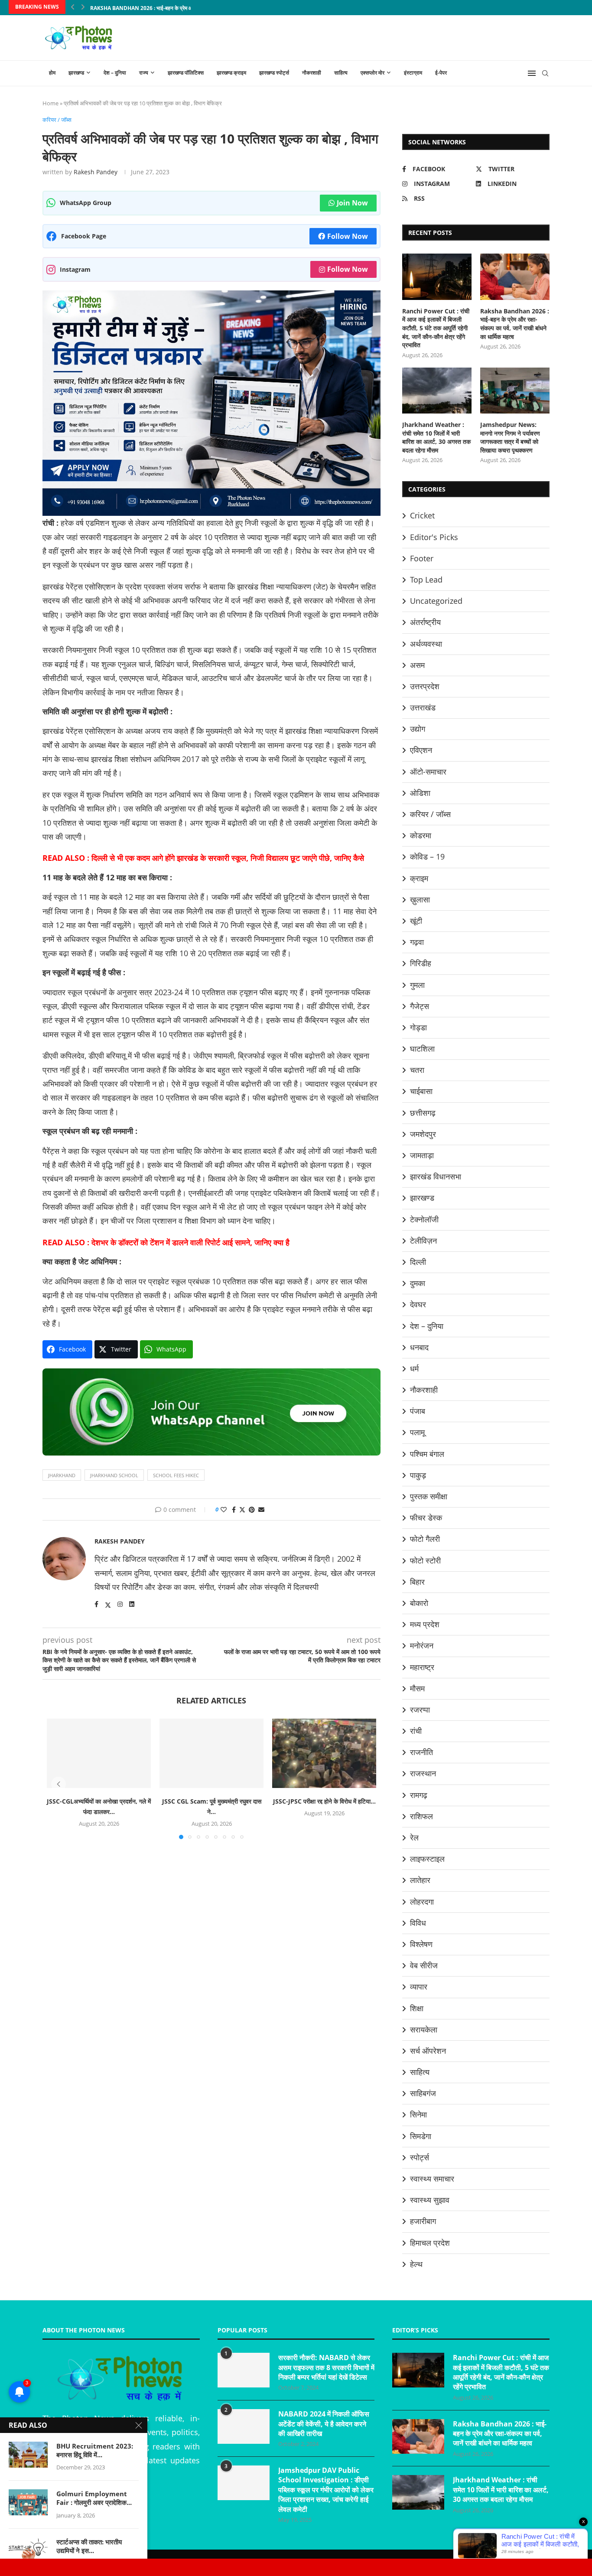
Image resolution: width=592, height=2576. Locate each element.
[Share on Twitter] (242, 1509)
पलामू (417, 1432)
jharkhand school (114, 1475)
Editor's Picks (434, 537)
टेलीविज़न (423, 1241)
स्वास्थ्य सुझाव (430, 2200)
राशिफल (421, 1816)
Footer (422, 558)
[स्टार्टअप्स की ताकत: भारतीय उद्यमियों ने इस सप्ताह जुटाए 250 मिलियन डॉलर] (28, 2550)
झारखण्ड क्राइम (231, 73)
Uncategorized (436, 601)
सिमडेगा (421, 2136)
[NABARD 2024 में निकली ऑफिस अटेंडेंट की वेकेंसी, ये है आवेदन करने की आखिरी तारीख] (244, 2426)
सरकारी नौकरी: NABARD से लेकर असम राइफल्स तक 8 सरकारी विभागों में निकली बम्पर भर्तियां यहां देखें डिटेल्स (326, 2367)
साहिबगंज (423, 2093)
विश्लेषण (421, 1944)
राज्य (144, 73)
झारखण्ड (76, 73)
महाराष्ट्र (422, 1667)
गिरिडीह (421, 963)
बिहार (417, 1582)
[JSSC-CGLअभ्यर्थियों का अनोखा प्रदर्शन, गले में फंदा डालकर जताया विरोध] (99, 1753)
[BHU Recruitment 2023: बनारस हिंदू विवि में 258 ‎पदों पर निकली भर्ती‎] (28, 2455)
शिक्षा (417, 2008)
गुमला (417, 985)
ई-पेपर (441, 73)
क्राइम (419, 878)
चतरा (417, 1070)
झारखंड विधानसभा (436, 1176)
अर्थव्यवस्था (426, 644)
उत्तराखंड (423, 707)
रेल (414, 1837)
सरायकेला (424, 2029)
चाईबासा (421, 1091)
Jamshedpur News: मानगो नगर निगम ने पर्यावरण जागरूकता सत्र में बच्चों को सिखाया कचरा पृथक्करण (510, 437)
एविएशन (421, 750)
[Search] (545, 73)
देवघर (418, 1304)
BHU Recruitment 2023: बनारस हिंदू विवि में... (95, 2450)
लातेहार (420, 1880)
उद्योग (418, 729)
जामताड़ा (422, 1155)
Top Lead (426, 580)
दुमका (418, 1283)
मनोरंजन (422, 1645)
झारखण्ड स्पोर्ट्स (274, 73)
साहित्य (341, 73)
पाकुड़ (418, 1475)
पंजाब (418, 1411)
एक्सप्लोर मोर (372, 73)
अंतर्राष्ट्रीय (425, 622)
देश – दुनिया (115, 73)
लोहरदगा (422, 1902)
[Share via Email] (261, 1509)
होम (52, 73)
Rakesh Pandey (96, 172)
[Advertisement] (211, 1953)
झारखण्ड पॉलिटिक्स (186, 73)
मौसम (417, 1688)
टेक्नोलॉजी (424, 1219)
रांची (416, 1731)
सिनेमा (418, 2114)
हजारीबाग (423, 2221)
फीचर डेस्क (426, 1518)
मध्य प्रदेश (425, 1624)
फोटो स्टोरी (425, 1560)
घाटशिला (422, 1049)
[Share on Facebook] (234, 1509)
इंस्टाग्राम (413, 73)
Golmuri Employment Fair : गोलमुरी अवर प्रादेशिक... (94, 2498)
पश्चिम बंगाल (427, 1454)
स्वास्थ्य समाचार (432, 2179)
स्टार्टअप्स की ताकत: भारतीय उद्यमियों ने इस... (89, 2546)
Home (50, 103)
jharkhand (62, 1475)
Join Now (352, 203)
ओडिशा (420, 793)
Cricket (422, 515)
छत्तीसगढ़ (423, 1113)
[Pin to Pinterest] (252, 1509)
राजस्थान (423, 1773)
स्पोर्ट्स (420, 2157)
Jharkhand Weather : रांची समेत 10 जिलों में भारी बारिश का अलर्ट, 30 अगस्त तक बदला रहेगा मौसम (436, 437)
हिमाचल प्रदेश (430, 2243)
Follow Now (348, 236)
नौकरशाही (312, 73)
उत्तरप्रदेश (425, 686)
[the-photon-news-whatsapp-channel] (211, 1375)
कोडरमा (421, 835)
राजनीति (421, 1752)
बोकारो (419, 1603)
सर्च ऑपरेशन (428, 2051)
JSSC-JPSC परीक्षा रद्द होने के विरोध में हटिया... (324, 1801)
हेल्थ (416, 2264)
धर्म (414, 1368)
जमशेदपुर (423, 1134)
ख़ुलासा (420, 899)
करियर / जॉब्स (430, 814)
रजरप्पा (420, 1710)
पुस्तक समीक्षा (429, 1496)
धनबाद (419, 1347)
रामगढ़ (419, 1795)
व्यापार (419, 1987)
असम (417, 665)
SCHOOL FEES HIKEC (176, 1475)
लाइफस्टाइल (427, 1859)
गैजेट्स (420, 1006)
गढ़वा (417, 942)
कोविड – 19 (427, 856)
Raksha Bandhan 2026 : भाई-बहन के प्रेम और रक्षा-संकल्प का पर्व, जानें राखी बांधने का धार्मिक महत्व (515, 324)
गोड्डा (418, 1027)
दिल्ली (418, 1262)
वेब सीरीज (424, 1965)
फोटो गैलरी (425, 1539)
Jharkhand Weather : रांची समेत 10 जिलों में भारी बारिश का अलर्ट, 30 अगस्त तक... (178, 8)
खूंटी (416, 921)
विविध (418, 1923)
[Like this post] (224, 1509)
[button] (73, 7)
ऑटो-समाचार (428, 772)
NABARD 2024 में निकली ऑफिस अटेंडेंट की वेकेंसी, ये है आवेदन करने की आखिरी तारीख (324, 2424)
